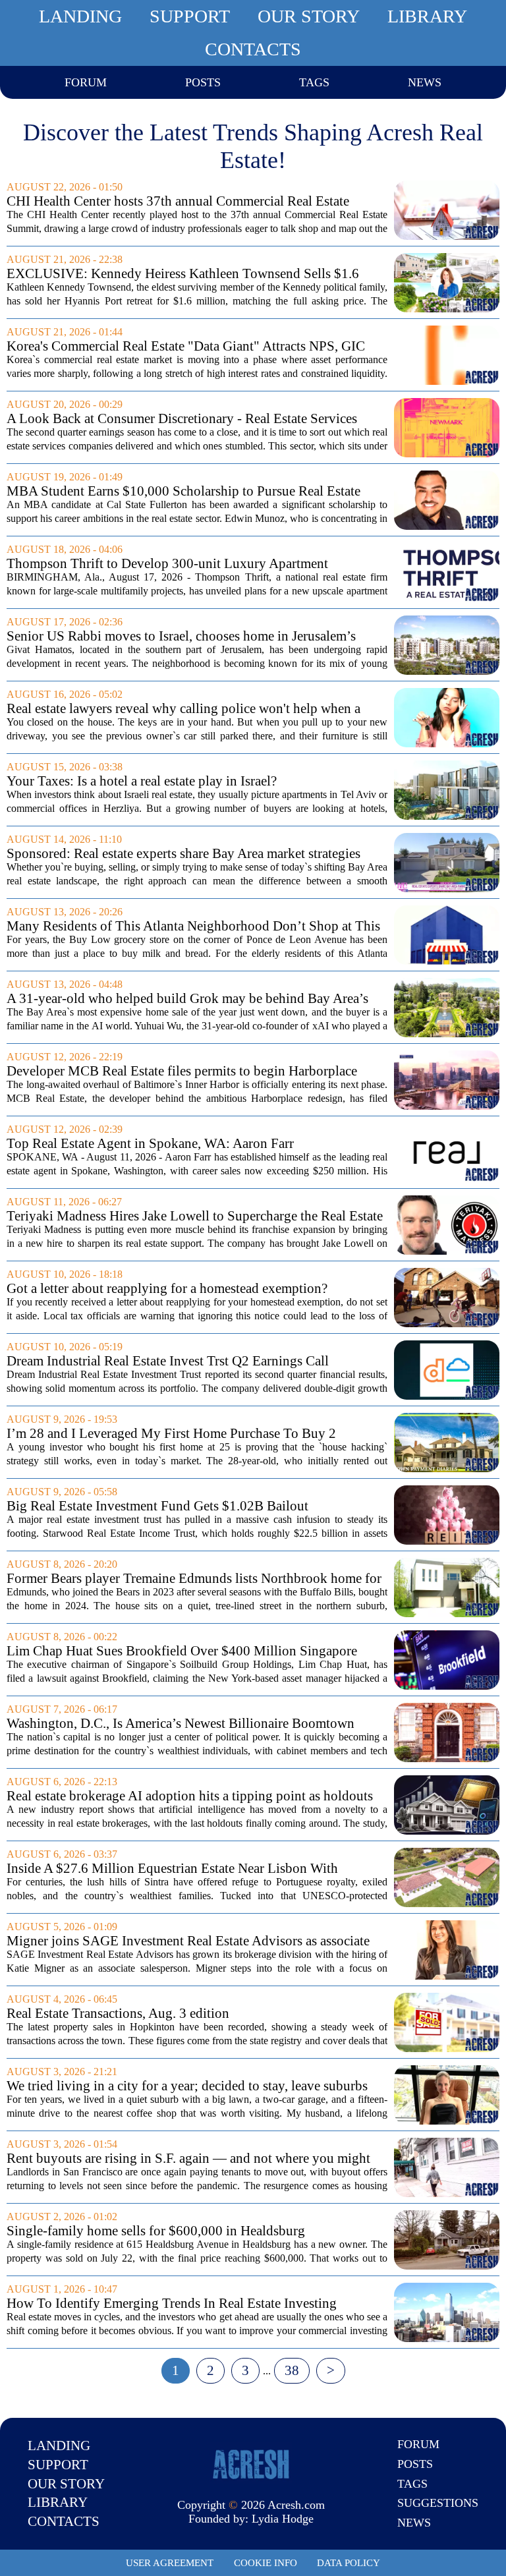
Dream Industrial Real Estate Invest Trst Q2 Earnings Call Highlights (168, 1361)
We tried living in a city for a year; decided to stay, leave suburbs (187, 2086)
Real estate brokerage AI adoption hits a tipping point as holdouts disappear (190, 1796)
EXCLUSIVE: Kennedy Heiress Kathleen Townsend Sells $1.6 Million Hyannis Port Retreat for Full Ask (183, 274)
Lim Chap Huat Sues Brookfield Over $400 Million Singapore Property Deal (182, 1651)
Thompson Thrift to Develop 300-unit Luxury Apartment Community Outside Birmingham (167, 564)
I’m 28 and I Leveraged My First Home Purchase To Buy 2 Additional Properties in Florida (171, 1434)
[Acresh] (251, 2463)
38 (292, 2370)
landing (80, 16)
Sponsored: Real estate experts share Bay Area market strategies (183, 854)
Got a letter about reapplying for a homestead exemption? (167, 1289)
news (425, 82)
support (190, 16)
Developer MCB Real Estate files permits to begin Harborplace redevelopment (182, 1071)
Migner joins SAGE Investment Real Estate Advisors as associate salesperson (188, 1941)
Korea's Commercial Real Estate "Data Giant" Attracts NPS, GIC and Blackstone (186, 346)
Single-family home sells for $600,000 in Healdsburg (156, 2231)
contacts (253, 49)
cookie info (266, 2563)
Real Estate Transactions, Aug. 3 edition (118, 2014)
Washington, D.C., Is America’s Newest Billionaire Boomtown (181, 1724)
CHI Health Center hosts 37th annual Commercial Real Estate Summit (178, 201)
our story (309, 16)
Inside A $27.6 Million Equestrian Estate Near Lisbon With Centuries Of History (172, 1869)
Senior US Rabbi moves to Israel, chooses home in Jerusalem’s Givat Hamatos (181, 636)
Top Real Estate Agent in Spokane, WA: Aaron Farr (150, 1144)
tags (314, 82)
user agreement (170, 2563)
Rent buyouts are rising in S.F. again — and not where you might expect (188, 2159)
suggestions (438, 2503)
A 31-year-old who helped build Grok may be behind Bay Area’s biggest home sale (187, 999)
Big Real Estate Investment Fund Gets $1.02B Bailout (157, 1506)
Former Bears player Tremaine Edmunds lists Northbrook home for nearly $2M (194, 1579)
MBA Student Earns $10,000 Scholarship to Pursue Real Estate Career (183, 491)
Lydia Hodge (283, 2519)
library (427, 16)
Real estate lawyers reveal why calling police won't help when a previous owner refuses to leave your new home (183, 709)
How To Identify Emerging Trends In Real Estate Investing (172, 2304)
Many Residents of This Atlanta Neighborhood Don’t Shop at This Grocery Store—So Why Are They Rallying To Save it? (193, 926)
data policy (349, 2563)
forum (86, 82)
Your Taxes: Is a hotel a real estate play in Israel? (142, 781)
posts (203, 82)
